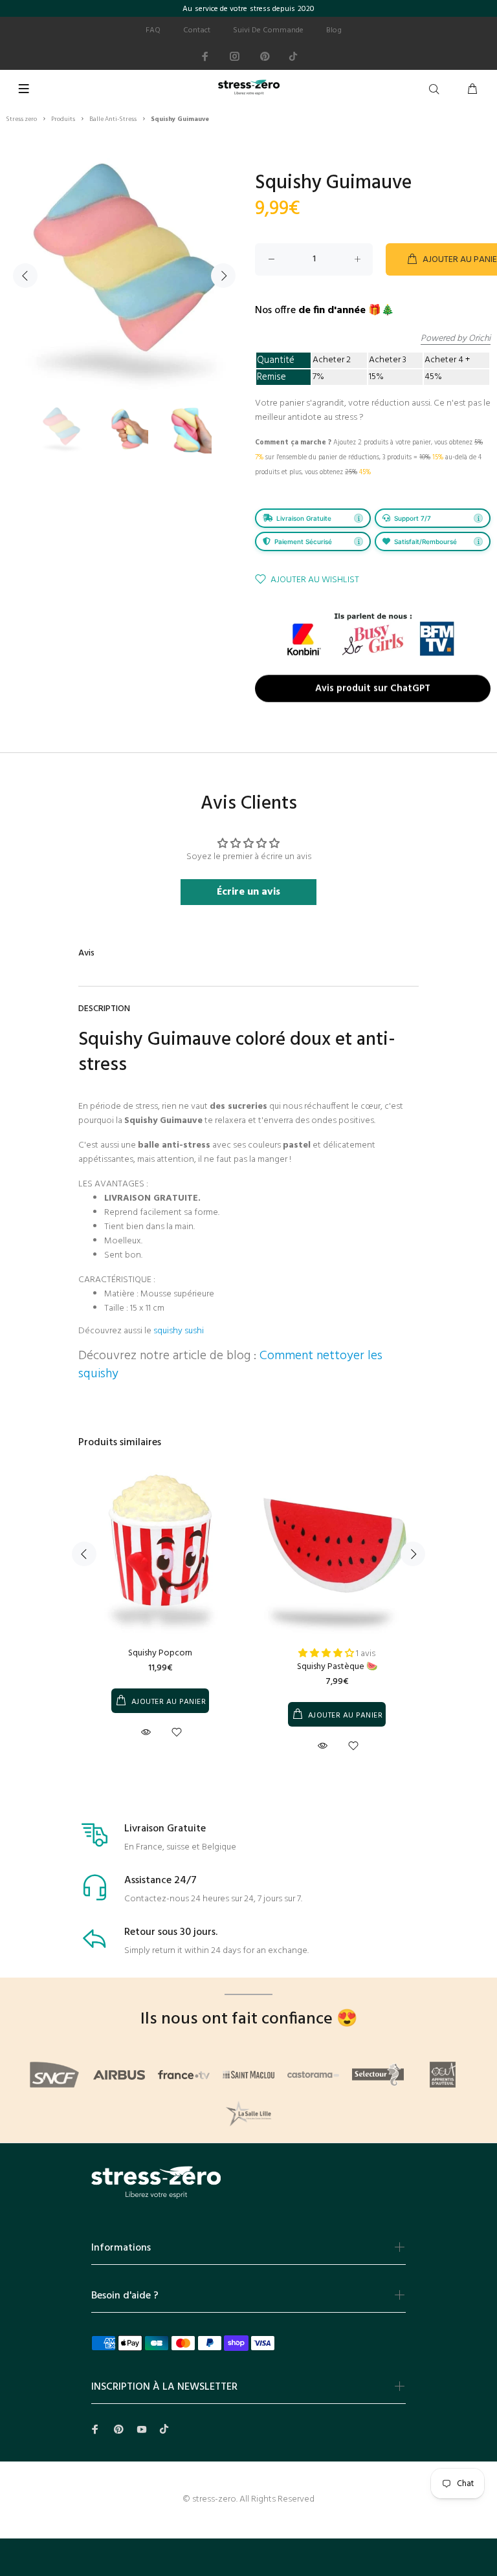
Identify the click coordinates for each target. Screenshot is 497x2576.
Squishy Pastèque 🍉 (337, 1667)
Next (223, 276)
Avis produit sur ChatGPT (373, 689)
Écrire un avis (248, 892)
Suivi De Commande (268, 30)
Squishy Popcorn (160, 1653)
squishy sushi (179, 1331)
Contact (197, 30)
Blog (334, 30)
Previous (25, 276)
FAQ (153, 30)
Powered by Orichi (456, 339)
